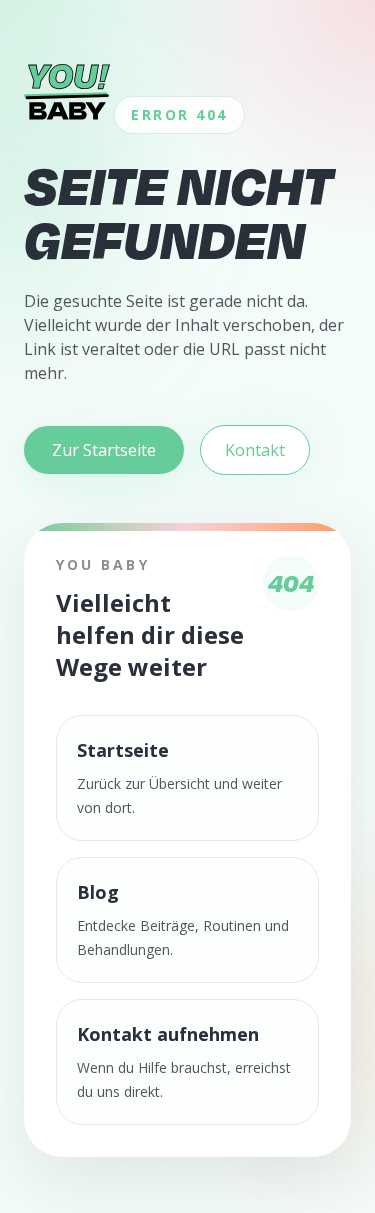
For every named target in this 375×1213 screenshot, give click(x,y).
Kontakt (255, 450)
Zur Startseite (104, 450)
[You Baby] (67, 92)
